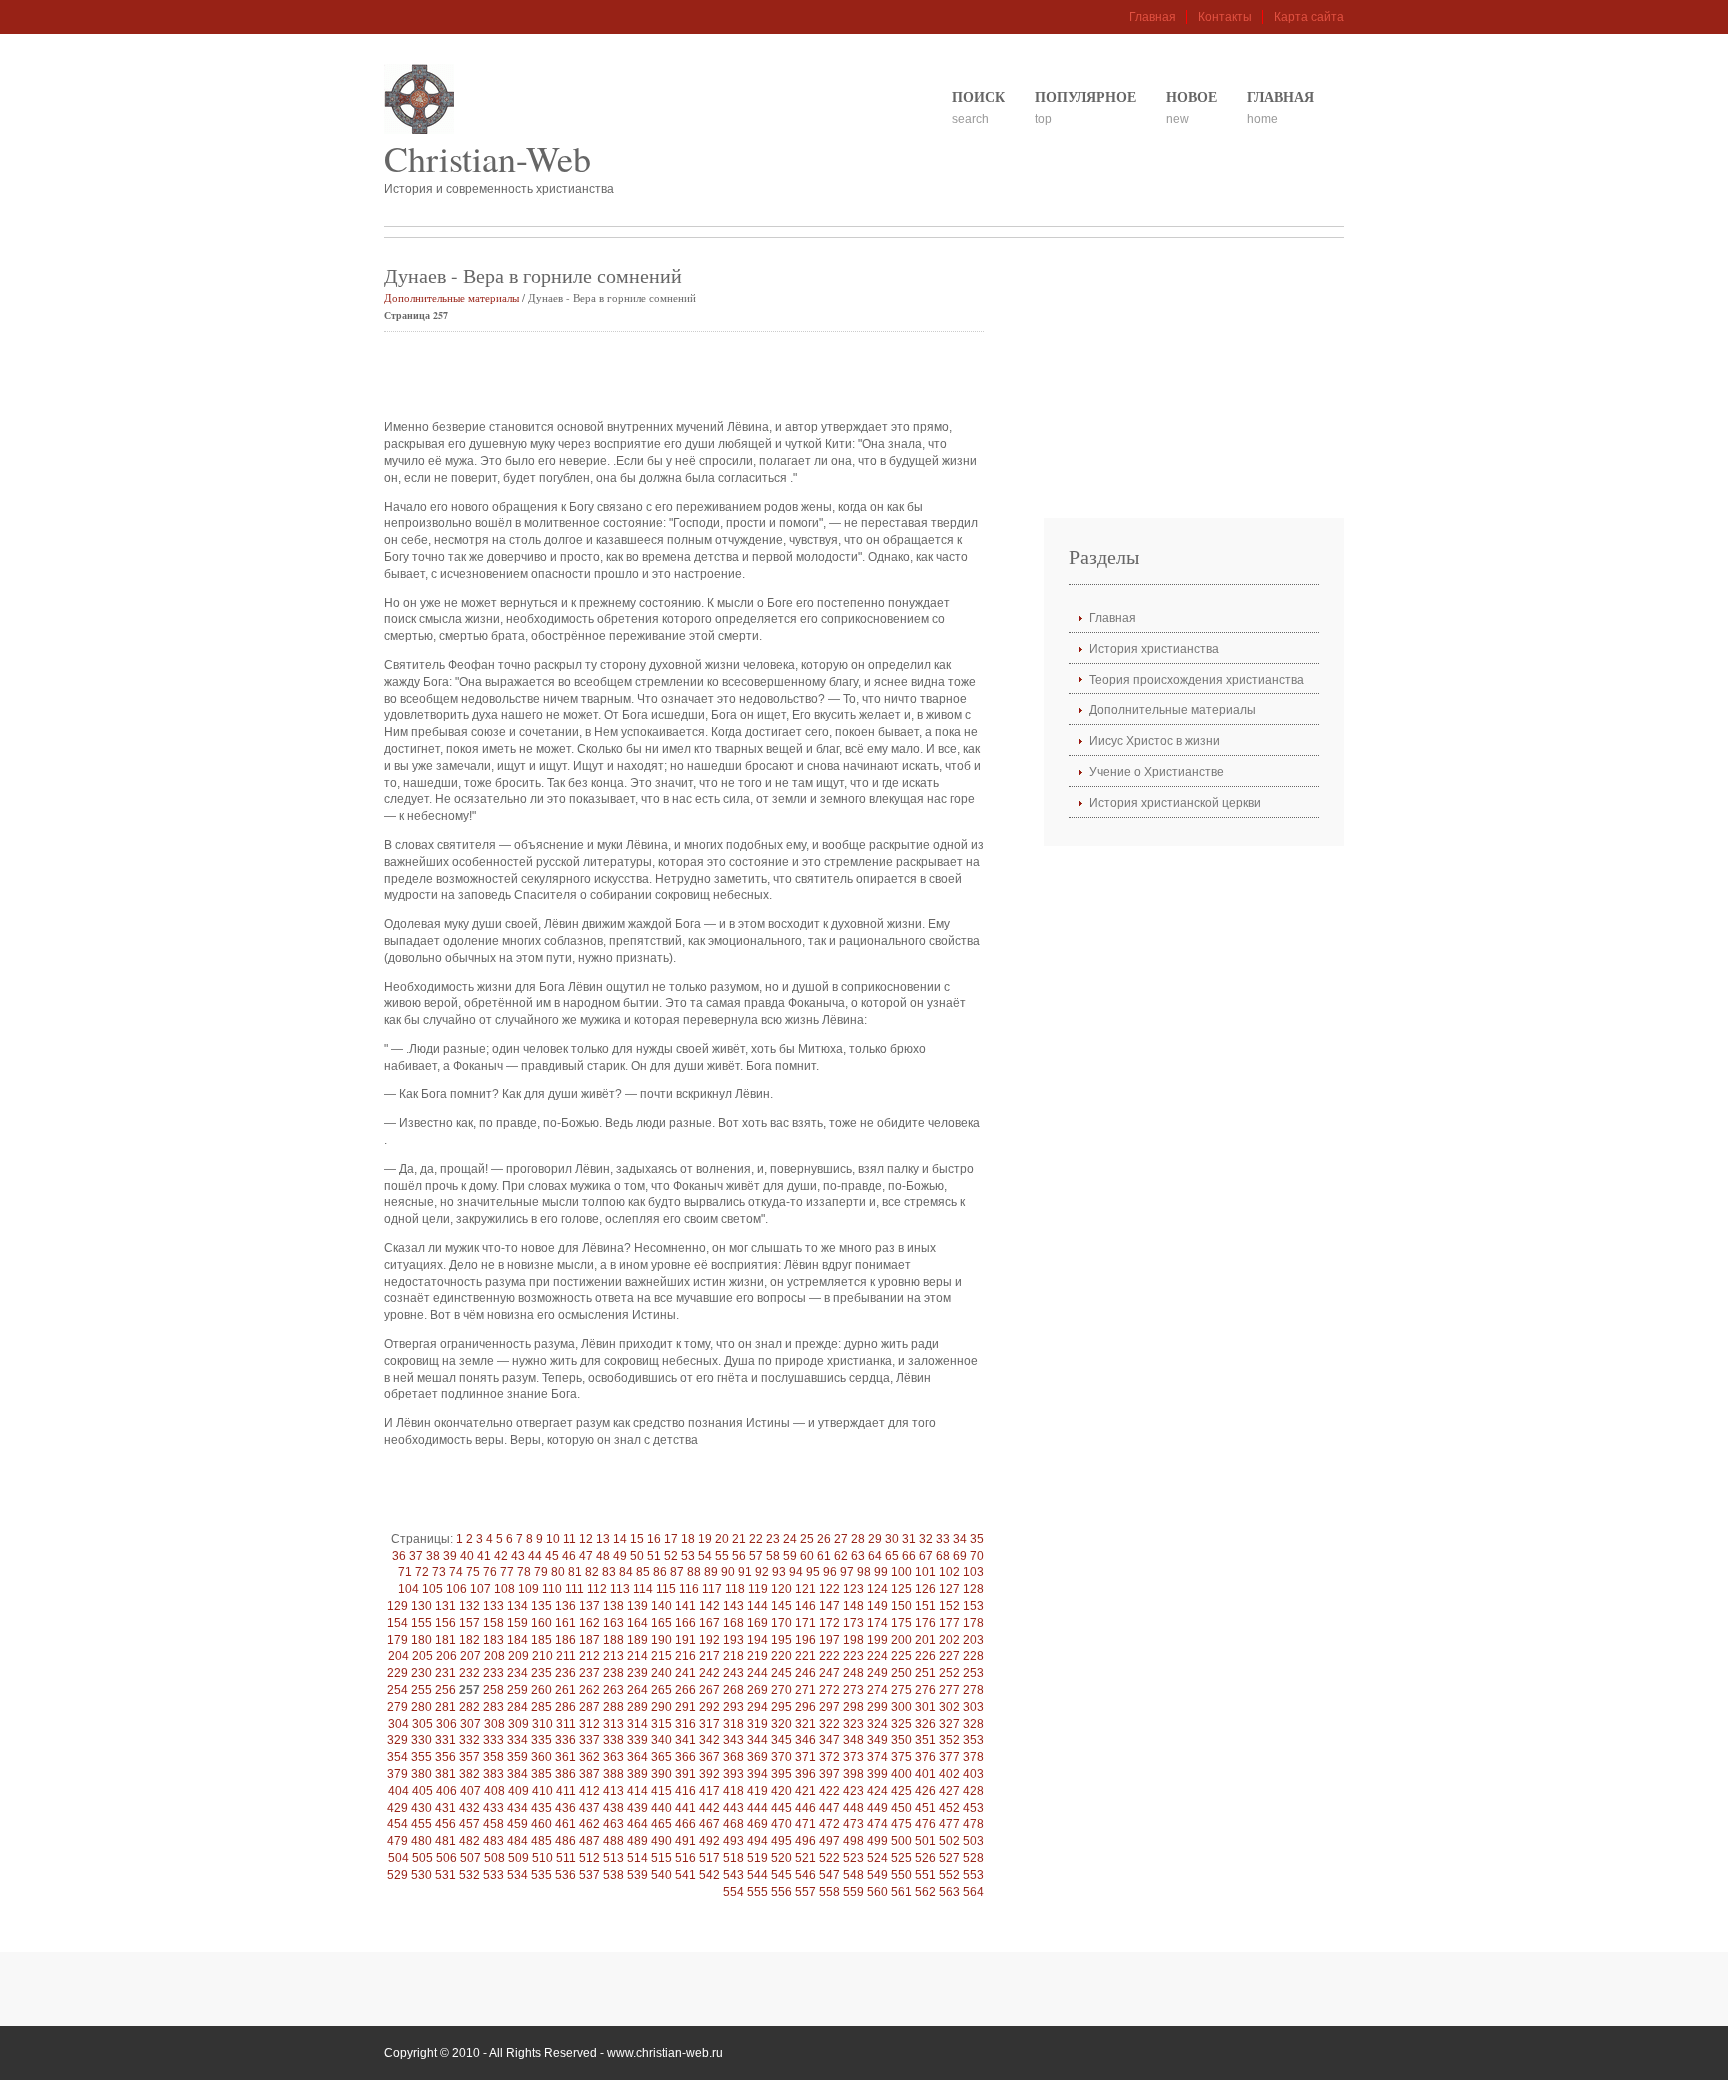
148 (853, 1606)
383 (493, 1774)
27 (841, 1539)
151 (925, 1606)
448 (853, 1808)
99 (881, 1572)
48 (603, 1556)
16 (654, 1539)
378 (973, 1757)
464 (637, 1824)
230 (421, 1673)
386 (565, 1774)
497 (829, 1841)
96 (830, 1572)
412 (589, 1791)
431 (445, 1808)
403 (973, 1774)
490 (661, 1841)
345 (781, 1740)
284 (517, 1707)
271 (805, 1690)
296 (805, 1707)
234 (517, 1673)
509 (518, 1858)
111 (574, 1589)
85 (643, 1572)
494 (757, 1841)
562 (925, 1892)
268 (733, 1690)
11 (569, 1539)
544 (757, 1875)
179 (397, 1640)
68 (943, 1556)
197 (829, 1640)
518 (733, 1858)
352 (949, 1740)
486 (565, 1841)
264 (637, 1690)
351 (925, 1740)
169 (757, 1623)
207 (470, 1656)
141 (685, 1606)
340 (661, 1740)
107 (480, 1589)
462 (589, 1824)
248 (853, 1673)
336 (565, 1740)
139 (637, 1606)
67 (926, 1556)
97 (847, 1572)
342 (709, 1740)
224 (877, 1656)
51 (654, 1556)
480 (421, 1841)
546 (805, 1875)
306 (446, 1724)
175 (901, 1623)
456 (445, 1824)
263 (613, 1690)
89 (711, 1572)
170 (781, 1623)
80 (558, 1572)
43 (518, 1556)
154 (397, 1623)
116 (689, 1589)
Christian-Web (487, 158)
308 (494, 1724)
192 (709, 1640)
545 (781, 1875)
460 (541, 1824)
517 (709, 1858)
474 (877, 1824)
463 (613, 1824)
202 (949, 1640)
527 (949, 1858)
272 (829, 1690)
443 (733, 1808)
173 (853, 1623)
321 (805, 1724)
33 (943, 1539)
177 (949, 1623)
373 (853, 1757)
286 (565, 1707)
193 (733, 1640)
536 (565, 1875)
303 (973, 1707)
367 (709, 1757)
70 (977, 1556)
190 (661, 1640)
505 (422, 1858)
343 (733, 1740)
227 (949, 1656)
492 (709, 1841)
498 (853, 1841)
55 (722, 1556)
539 (637, 1875)
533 (493, 1875)
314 (637, 1724)
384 (517, 1774)
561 (901, 1892)
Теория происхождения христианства (1196, 680)
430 (421, 1808)
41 (484, 1556)
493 (733, 1841)
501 (925, 1841)
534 (517, 1875)
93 (779, 1572)
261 (565, 1690)
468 (733, 1824)
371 (805, 1757)
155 (421, 1623)
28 (858, 1539)
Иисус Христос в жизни (1154, 741)
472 (829, 1824)
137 (589, 1606)
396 (805, 1774)
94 (796, 1572)
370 (781, 1757)
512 (589, 1858)
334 (517, 1740)
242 (709, 1673)
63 (858, 1556)
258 (493, 1690)
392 (709, 1774)
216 (685, 1656)
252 (949, 1673)
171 (805, 1623)
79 (541, 1572)
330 (421, 1740)
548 (853, 1875)
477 (949, 1824)
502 (949, 1841)
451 (925, 1808)
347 (829, 1740)
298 (853, 1707)
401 (925, 1774)
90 (728, 1572)
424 (877, 1791)
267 (709, 1690)
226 (925, 1656)
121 (805, 1589)
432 (469, 1808)
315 (661, 1724)
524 (877, 1858)
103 (973, 1572)
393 (733, 1774)
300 (901, 1707)
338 (613, 1740)
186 (565, 1640)
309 (518, 1724)
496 (805, 1841)
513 (613, 1858)
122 (829, 1589)
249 (877, 1673)
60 (807, 1556)
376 (925, 1757)
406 (446, 1791)
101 (925, 1572)
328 (973, 1724)
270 (781, 1690)
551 (925, 1875)
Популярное (1085, 96)
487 (589, 1841)
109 (528, 1589)
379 (397, 1774)
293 (733, 1707)
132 (469, 1606)
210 (542, 1656)
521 (805, 1858)
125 (901, 1589)
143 (733, 1606)
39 (450, 1556)
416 (685, 1791)
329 (397, 1740)
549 (877, 1875)
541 (685, 1875)
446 (805, 1808)
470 (781, 1824)
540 (661, 1875)
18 (688, 1539)
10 (553, 1539)
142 (709, 1606)
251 (925, 1673)
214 (637, 1656)
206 (446, 1656)
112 (597, 1589)
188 (613, 1640)
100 (901, 1572)
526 (925, 1858)
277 (949, 1690)
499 (877, 1841)
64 (875, 1556)
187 (589, 1640)
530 (421, 1875)
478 (973, 1824)
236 (565, 1673)
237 (589, 1673)
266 (685, 1690)
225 (901, 1656)
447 (829, 1808)
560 (877, 1892)
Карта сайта (1309, 17)
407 (470, 1791)
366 (685, 1757)
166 (685, 1623)
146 (805, 1606)
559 (853, 1892)
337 (589, 1740)
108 (504, 1589)
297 (829, 1707)
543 (733, 1875)
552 (949, 1875)
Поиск (978, 96)
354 (397, 1757)
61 (824, 1556)
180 (421, 1640)
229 (397, 1673)
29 (875, 1539)
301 (925, 1707)
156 (445, 1623)
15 (637, 1539)
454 (397, 1824)
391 (685, 1774)
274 (877, 1690)
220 (781, 1656)
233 (493, 1673)
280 (421, 1707)
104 (408, 1589)
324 (877, 1724)
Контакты (1225, 17)
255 (421, 1690)
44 (535, 1556)
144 (757, 1606)
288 (613, 1707)
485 (541, 1841)
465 (661, 1824)
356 (445, 1757)
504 (398, 1858)
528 (973, 1858)
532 (469, 1875)
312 (589, 1724)
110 (552, 1589)
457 (469, 1824)
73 (439, 1572)
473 (853, 1824)
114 (643, 1589)
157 (469, 1623)
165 (661, 1623)
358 (493, 1757)
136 (565, 1606)
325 (901, 1724)
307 (470, 1724)
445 (781, 1808)
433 (493, 1808)
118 (735, 1589)
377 (949, 1757)
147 (829, 1606)
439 (637, 1808)
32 (926, 1539)
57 (756, 1556)
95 (813, 1572)
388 (613, 1774)
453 (973, 1808)
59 (790, 1556)
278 (973, 1690)
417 (709, 1791)
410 (542, 1791)
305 (422, 1724)
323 (853, 1724)
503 (973, 1841)
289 (637, 1707)
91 (745, 1572)
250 (901, 1673)
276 (925, 1690)
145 (781, 1606)
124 (877, 1589)
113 (620, 1589)
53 (688, 1556)
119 (758, 1589)
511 (566, 1858)
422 (829, 1791)
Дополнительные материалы (451, 297)
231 (445, 1673)
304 (398, 1724)
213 (613, 1656)
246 (805, 1673)
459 (517, 1824)
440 (661, 1808)
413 (613, 1791)
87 (677, 1572)
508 (494, 1858)
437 (589, 1808)
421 (805, 1791)
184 (517, 1640)
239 (637, 1673)
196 (805, 1640)
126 (925, 1589)
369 (757, 1757)
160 (541, 1623)
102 (949, 1572)
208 (494, 1656)
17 (671, 1539)
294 (757, 1707)
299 (877, 1707)
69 (960, 1556)
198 (853, 1640)
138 (613, 1606)
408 (494, 1791)
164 (637, 1623)
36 (399, 1556)
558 (829, 1892)
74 (456, 1572)
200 (901, 1640)
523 (853, 1858)
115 (666, 1589)
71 (405, 1572)
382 (469, 1774)
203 (973, 1640)
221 (805, 1656)
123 (853, 1589)
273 (853, 1690)
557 (805, 1892)
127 (949, 1589)
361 (565, 1757)
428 (973, 1791)
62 (841, 1556)
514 (637, 1858)
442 (709, 1808)
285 (541, 1707)
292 (709, 1707)
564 (973, 1892)
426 (925, 1791)
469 (757, 1824)
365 (661, 1757)
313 (613, 1724)
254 (397, 1690)
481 (445, 1841)
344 (757, 1740)
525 (901, 1858)
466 (685, 1824)
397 (829, 1774)
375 (901, 1757)
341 (685, 1740)
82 (592, 1572)
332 (469, 1740)
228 (973, 1656)
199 (877, 1640)
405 (422, 1791)
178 (973, 1623)
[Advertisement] (618, 377)
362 (589, 1757)
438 (613, 1808)
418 (733, 1791)
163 (613, 1623)
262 (589, 1690)
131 (445, 1606)
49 (620, 1556)
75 (473, 1572)
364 (637, 1757)
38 (433, 1556)
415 (661, 1791)
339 (637, 1740)
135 (541, 1606)
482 (469, 1841)
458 (493, 1824)
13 (603, 1539)
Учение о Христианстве (1156, 772)
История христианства (1154, 649)
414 (637, 1791)
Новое (1191, 96)
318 (733, 1724)
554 (733, 1892)
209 (518, 1656)
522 (829, 1858)
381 (445, 1774)
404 (398, 1791)
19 (705, 1539)
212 (589, 1656)
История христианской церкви (1175, 803)
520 (781, 1858)
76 (490, 1572)
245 (781, 1673)
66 (909, 1556)
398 (853, 1774)
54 (705, 1556)
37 (416, 1556)
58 (773, 1556)
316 (685, 1724)
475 (901, 1824)
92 (762, 1572)
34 (960, 1539)
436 (565, 1808)
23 (773, 1539)
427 (949, 1791)
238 (613, 1673)
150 (901, 1606)
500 (901, 1841)
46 (569, 1556)
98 (864, 1572)
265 (661, 1690)
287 (589, 1707)
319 (757, 1724)
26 (824, 1539)
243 (733, 1673)
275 (901, 1690)
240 (661, 1673)
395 (781, 1774)
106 (456, 1589)
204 (398, 1656)
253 (973, 1673)
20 (722, 1539)
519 (757, 1858)
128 (973, 1589)
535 (541, 1875)
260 (541, 1690)
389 (637, 1774)
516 (685, 1858)
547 (829, 1875)
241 (685, 1673)
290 (661, 1707)
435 (541, 1808)
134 (517, 1606)
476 (925, 1824)
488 (613, 1841)
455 (421, 1824)
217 (709, 1656)
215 (661, 1656)
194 (757, 1640)
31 (909, 1539)
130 (421, 1606)
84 (626, 1572)
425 (901, 1791)
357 (469, 1757)
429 (397, 1808)
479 (397, 1841)
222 (829, 1656)
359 (517, 1757)
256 (445, 1690)
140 (661, 1606)
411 (566, 1791)
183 (493, 1640)
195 (781, 1640)
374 (877, 1757)
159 (517, 1623)
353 (973, 1740)
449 (877, 1808)
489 (637, 1841)
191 (685, 1640)
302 (949, 1707)
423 (853, 1791)
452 (949, 1808)
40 (467, 1556)
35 (977, 1539)
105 (432, 1589)
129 (397, 1606)
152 (949, 1606)
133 (493, 1606)
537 (589, 1875)
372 (829, 1757)
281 (445, 1707)
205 (422, 1656)
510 (542, 1858)
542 (709, 1875)
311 (566, 1724)
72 (422, 1572)
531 (445, 1875)
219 (757, 1656)
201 (925, 1640)
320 (781, 1724)
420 (781, 1791)
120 (781, 1589)
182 (469, 1640)
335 (541, 1740)
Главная (1152, 17)
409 (518, 1791)
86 (660, 1572)
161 (565, 1623)
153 (973, 1606)
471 (805, 1824)
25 (807, 1539)
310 (542, 1724)
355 (421, 1757)
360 (541, 1757)
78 (524, 1572)
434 (517, 1808)
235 (541, 1673)
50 (637, 1556)
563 (949, 1892)
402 (949, 1774)
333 (493, 1740)
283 (493, 1707)
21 (739, 1539)
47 (586, 1556)
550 (901, 1875)
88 (694, 1572)
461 (565, 1824)
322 (829, 1724)
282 (469, 1707)
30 (892, 1539)
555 (757, 1892)
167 (709, 1623)
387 (589, 1774)
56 (739, 1556)
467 (709, 1824)
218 (733, 1656)
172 (829, 1623)
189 (637, 1640)
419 (757, 1791)
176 (925, 1623)
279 (397, 1707)
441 (685, 1808)
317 (709, 1724)
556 (781, 1892)
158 (493, 1623)
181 (445, 1640)
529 (397, 1875)
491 (685, 1841)
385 (541, 1774)
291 (685, 1707)
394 (757, 1774)
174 (877, 1623)
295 (781, 1707)
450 (901, 1808)
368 (733, 1757)
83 (609, 1572)
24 (790, 1539)
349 (877, 1740)
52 (671, 1556)
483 (493, 1841)
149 (877, 1606)
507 (470, 1858)
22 (756, 1539)
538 (613, 1875)
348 (853, 1740)
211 (566, 1656)
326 (925, 1724)
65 (892, 1556)
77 (507, 1572)
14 (620, 1539)
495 (781, 1841)
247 (829, 1673)
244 (757, 1673)
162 (589, 1623)
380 (421, 1774)
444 (757, 1808)
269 (757, 1690)
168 (733, 1623)
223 (853, 1656)
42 (501, 1556)
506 (446, 1858)
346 (805, 1740)
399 (877, 1774)
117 (712, 1589)
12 (586, 1539)
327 (949, 1724)
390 (661, 1774)
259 (517, 1690)
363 (613, 1757)
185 (541, 1640)
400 (901, 1774)
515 (661, 1858)
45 (552, 1556)
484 (517, 1841)
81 (575, 1572)
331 (445, 1740)
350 (901, 1740)
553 (973, 1875)
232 (469, 1673)
